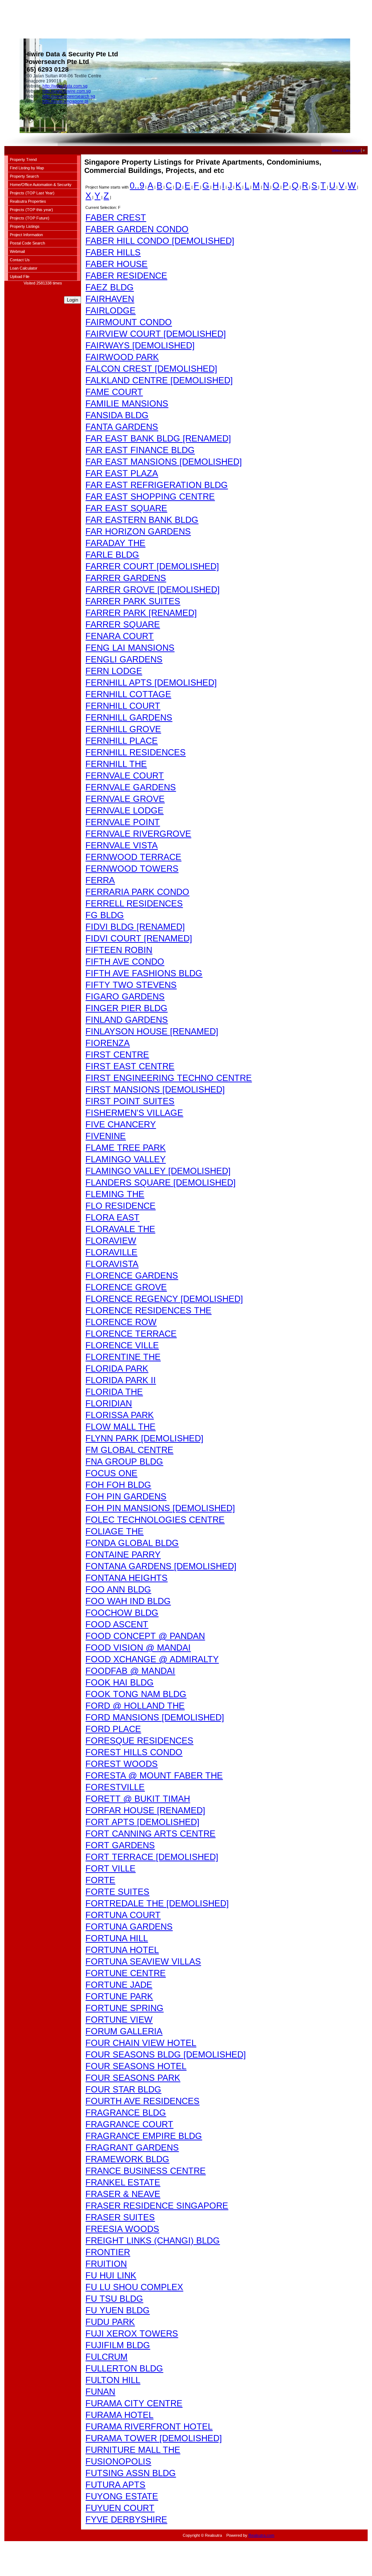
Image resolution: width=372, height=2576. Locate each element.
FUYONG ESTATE (122, 2496)
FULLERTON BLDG (124, 2368)
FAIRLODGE (110, 310)
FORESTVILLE (115, 1787)
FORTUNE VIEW (119, 2020)
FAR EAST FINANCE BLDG (140, 450)
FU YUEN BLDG (118, 2310)
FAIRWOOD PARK (122, 357)
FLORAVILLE (111, 1252)
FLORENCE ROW (121, 1322)
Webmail (17, 251)
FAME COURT (114, 392)
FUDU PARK (110, 2322)
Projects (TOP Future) (30, 218)
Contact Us (20, 260)
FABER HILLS (113, 252)
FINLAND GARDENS (127, 1020)
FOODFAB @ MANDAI (130, 1671)
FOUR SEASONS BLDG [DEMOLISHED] (166, 2054)
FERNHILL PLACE (122, 741)
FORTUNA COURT (123, 1915)
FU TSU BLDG (114, 2299)
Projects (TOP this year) (31, 210)
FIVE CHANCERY (121, 1124)
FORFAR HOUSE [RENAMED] (145, 1810)
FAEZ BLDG (110, 287)
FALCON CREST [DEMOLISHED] (151, 369)
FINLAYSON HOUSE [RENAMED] (152, 1031)
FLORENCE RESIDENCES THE (148, 1310)
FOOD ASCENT (117, 1624)
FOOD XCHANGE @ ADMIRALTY (152, 1659)
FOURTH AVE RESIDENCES (142, 2101)
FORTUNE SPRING (124, 2008)
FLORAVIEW (111, 1241)
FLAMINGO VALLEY (126, 1159)
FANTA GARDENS (122, 427)
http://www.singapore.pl (65, 101)
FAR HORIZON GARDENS (138, 531)
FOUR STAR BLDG (123, 2089)
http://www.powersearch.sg (69, 96)
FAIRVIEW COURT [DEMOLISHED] (156, 334)
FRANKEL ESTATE (123, 2182)
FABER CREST (116, 217)
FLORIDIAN (109, 1403)
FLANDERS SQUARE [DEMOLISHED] (161, 1182)
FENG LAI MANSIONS (130, 648)
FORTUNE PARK (119, 1996)
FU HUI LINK (111, 2275)
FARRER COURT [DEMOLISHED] (152, 566)
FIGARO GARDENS (125, 996)
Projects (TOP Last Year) (32, 193)
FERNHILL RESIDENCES (136, 752)
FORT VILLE (110, 1868)
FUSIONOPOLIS (118, 2461)
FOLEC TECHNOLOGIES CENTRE (155, 1520)
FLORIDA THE (114, 1392)
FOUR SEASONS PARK (133, 2078)
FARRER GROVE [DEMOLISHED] (153, 590)
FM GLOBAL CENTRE (129, 1450)
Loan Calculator (24, 268)
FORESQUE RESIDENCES (139, 1741)
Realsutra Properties (28, 201)
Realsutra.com (261, 2535)
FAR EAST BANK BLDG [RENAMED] (158, 438)
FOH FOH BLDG (118, 1485)
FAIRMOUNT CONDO (129, 322)
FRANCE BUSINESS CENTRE (145, 2171)
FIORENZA (108, 1043)
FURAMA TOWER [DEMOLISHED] (154, 2438)
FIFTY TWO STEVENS (131, 985)
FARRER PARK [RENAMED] (141, 613)
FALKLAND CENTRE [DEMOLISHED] (159, 380)
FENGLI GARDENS (124, 659)
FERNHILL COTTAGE (128, 694)
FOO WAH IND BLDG (128, 1601)
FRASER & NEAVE (123, 2194)
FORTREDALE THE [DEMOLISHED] (157, 1903)
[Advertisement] (66, 9)
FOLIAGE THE (114, 1531)
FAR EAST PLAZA (122, 473)
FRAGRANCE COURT (129, 2124)
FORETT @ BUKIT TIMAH (138, 1799)
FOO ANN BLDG (118, 1589)
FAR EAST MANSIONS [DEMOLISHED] (164, 462)
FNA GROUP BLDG (124, 1461)
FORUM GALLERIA (124, 2031)
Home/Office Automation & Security (41, 185)
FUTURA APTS (115, 2485)
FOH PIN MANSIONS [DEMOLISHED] (160, 1508)
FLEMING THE (115, 1194)
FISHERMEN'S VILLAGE (134, 1113)
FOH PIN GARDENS (126, 1496)
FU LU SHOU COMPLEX (134, 2287)
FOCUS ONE (111, 1473)
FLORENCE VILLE (122, 1345)
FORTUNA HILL (117, 1938)
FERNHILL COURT (123, 706)
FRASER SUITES (120, 2217)
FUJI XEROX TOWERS (132, 2333)
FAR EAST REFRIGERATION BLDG (157, 485)
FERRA (100, 880)
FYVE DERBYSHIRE (126, 2520)
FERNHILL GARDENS (129, 717)
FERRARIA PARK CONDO (137, 892)
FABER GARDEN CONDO (137, 229)
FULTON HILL (113, 2380)
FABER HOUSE (116, 264)
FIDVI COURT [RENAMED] (139, 938)
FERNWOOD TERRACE (133, 857)
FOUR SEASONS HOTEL (136, 2066)
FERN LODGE (114, 671)
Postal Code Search (27, 243)
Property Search (24, 176)
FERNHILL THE (116, 764)
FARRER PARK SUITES (133, 601)
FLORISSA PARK (120, 1415)
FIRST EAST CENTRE (130, 1066)
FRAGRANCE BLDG (126, 2113)
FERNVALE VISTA (122, 845)
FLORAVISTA (112, 1264)
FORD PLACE (113, 1729)
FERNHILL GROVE (123, 729)
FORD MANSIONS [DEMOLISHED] (155, 1717)
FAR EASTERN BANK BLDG (142, 520)
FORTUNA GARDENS (129, 1927)
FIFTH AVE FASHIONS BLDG (144, 973)
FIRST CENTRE (117, 1055)
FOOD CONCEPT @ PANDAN (145, 1636)
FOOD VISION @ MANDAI (138, 1648)
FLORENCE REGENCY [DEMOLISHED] (164, 1299)
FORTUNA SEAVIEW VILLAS (143, 1961)
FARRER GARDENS (126, 578)
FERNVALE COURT (125, 776)
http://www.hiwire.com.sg (67, 91)
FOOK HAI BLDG (120, 1682)
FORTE (100, 1880)
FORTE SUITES (117, 1892)
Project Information (26, 235)
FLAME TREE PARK (126, 1148)
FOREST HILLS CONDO (134, 1752)
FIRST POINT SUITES (130, 1101)
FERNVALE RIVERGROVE (138, 834)
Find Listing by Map (27, 168)
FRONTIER (108, 2252)
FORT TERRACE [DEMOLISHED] (152, 1857)
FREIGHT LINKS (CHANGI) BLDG (153, 2240)
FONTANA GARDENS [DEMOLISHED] (161, 1566)
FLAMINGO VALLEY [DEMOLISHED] (158, 1171)
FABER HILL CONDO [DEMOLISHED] (160, 241)
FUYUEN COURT (120, 2508)
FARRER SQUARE (123, 624)
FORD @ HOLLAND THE (135, 1706)
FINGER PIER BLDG (126, 1008)
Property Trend (23, 160)
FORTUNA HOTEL (122, 1950)
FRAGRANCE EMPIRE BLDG (144, 2136)
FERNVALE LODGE (124, 810)
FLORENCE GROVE (126, 1287)
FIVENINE (106, 1136)
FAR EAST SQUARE (126, 508)
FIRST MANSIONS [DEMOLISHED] (155, 1089)
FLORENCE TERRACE (131, 1334)
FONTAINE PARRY (123, 1555)
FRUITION (106, 2264)
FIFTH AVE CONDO (125, 962)
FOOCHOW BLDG (122, 1613)
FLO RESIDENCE (120, 1206)
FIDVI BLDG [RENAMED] (135, 927)
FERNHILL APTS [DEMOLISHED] (151, 683)
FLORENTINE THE (123, 1357)
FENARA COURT (120, 636)
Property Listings (25, 226)
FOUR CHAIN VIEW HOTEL (141, 2043)
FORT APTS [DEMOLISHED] (142, 1822)
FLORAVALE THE (120, 1229)
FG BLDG (105, 915)
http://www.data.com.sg (65, 86)
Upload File (20, 276)
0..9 (137, 185)
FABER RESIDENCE (126, 276)
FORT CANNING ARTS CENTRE (150, 1834)
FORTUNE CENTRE (126, 1973)
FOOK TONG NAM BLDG (136, 1694)
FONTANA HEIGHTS (126, 1578)
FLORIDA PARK (117, 1368)
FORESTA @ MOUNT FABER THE (154, 1775)
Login (72, 300)
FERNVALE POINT (123, 822)
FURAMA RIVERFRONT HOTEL (149, 2426)
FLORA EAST (112, 1217)
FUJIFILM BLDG (118, 2345)
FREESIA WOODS (122, 2229)
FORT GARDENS (120, 1845)
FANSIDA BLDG (117, 415)
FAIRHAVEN (110, 299)
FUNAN (100, 2392)
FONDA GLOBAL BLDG (132, 1543)
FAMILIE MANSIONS (127, 403)
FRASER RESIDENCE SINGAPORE (157, 2206)
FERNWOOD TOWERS (132, 869)
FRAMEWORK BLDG (127, 2159)
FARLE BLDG (112, 555)
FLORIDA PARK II (121, 1380)
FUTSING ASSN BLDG (131, 2473)
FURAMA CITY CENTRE (134, 2403)
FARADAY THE (115, 543)
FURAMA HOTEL (119, 2415)
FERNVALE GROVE (125, 799)
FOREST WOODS (122, 1764)
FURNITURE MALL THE (133, 2450)
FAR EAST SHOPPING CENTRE (150, 496)
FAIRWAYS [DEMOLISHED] (140, 345)
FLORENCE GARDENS (132, 1275)
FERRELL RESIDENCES (134, 903)
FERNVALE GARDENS (131, 787)
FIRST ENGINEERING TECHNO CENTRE (169, 1078)
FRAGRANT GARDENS (132, 2147)
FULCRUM (106, 2357)
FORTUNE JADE (119, 1985)
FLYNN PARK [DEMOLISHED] (144, 1438)
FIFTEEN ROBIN (119, 950)
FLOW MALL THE (120, 1427)
